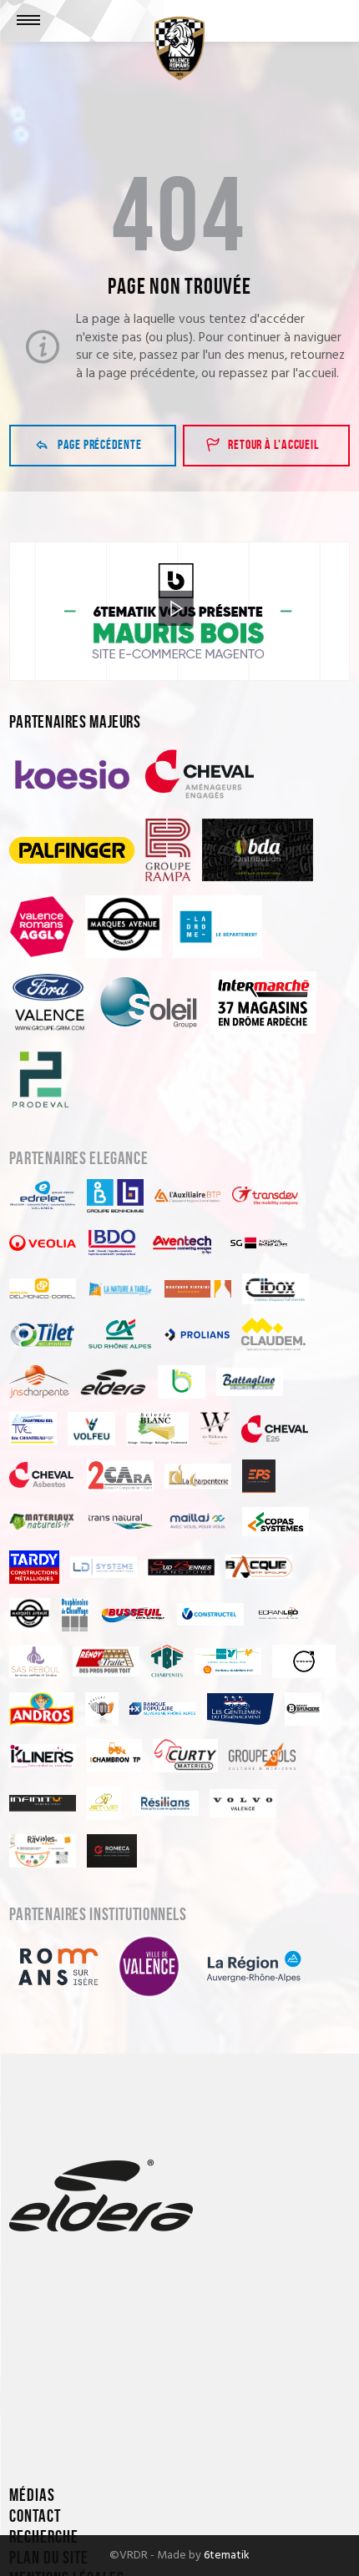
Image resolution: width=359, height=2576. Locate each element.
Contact (35, 2516)
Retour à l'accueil (273, 445)
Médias (32, 2495)
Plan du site (49, 2558)
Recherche (44, 2537)
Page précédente (100, 445)
